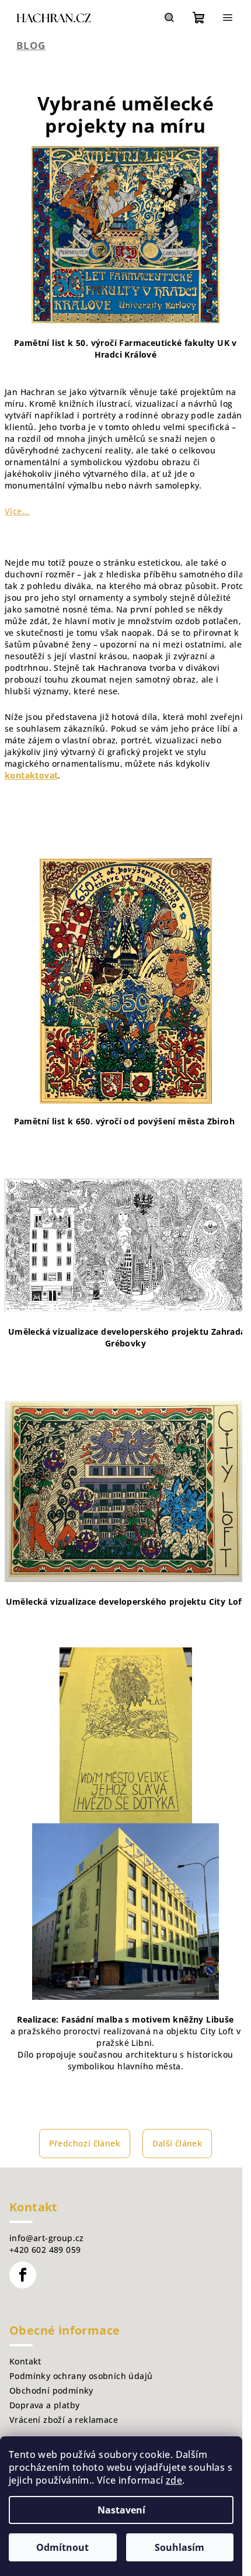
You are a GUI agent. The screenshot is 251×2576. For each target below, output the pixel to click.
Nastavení (121, 2510)
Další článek (177, 2143)
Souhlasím (179, 2547)
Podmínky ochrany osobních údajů (81, 2376)
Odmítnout (62, 2547)
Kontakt (25, 2361)
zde (174, 2480)
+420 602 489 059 (45, 2250)
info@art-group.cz (47, 2238)
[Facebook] (23, 2275)
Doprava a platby (44, 2405)
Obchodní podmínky (51, 2390)
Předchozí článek (85, 2143)
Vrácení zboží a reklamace (64, 2420)
